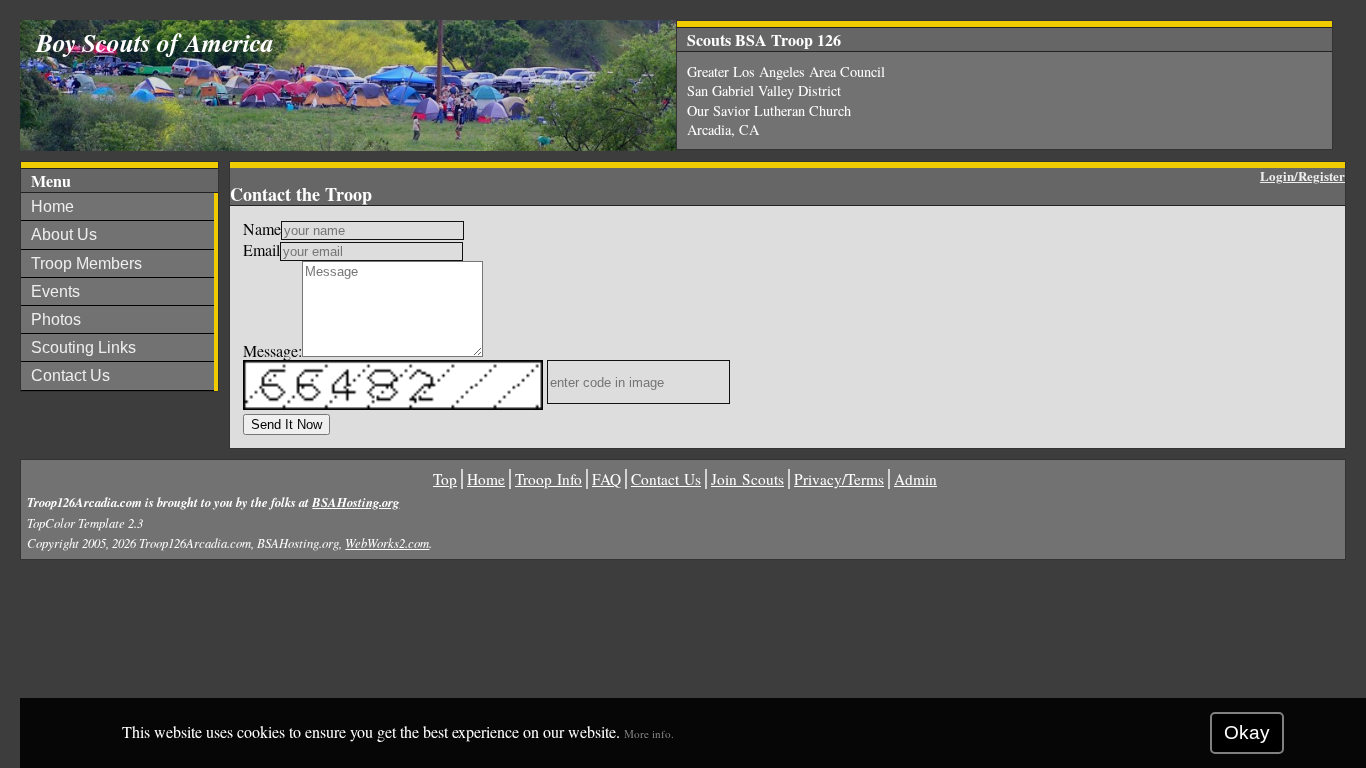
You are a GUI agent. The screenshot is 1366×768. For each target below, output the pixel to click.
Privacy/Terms (839, 479)
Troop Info (548, 479)
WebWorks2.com (387, 542)
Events (55, 291)
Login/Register (1302, 175)
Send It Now (286, 424)
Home (52, 206)
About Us (64, 234)
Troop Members (86, 263)
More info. (649, 733)
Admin (915, 479)
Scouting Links (83, 347)
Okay (1247, 732)
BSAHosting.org (355, 502)
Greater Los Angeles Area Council (786, 71)
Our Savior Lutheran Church (769, 110)
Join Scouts (747, 479)
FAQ (606, 479)
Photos (56, 319)
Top (445, 479)
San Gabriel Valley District (764, 90)
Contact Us (70, 375)
